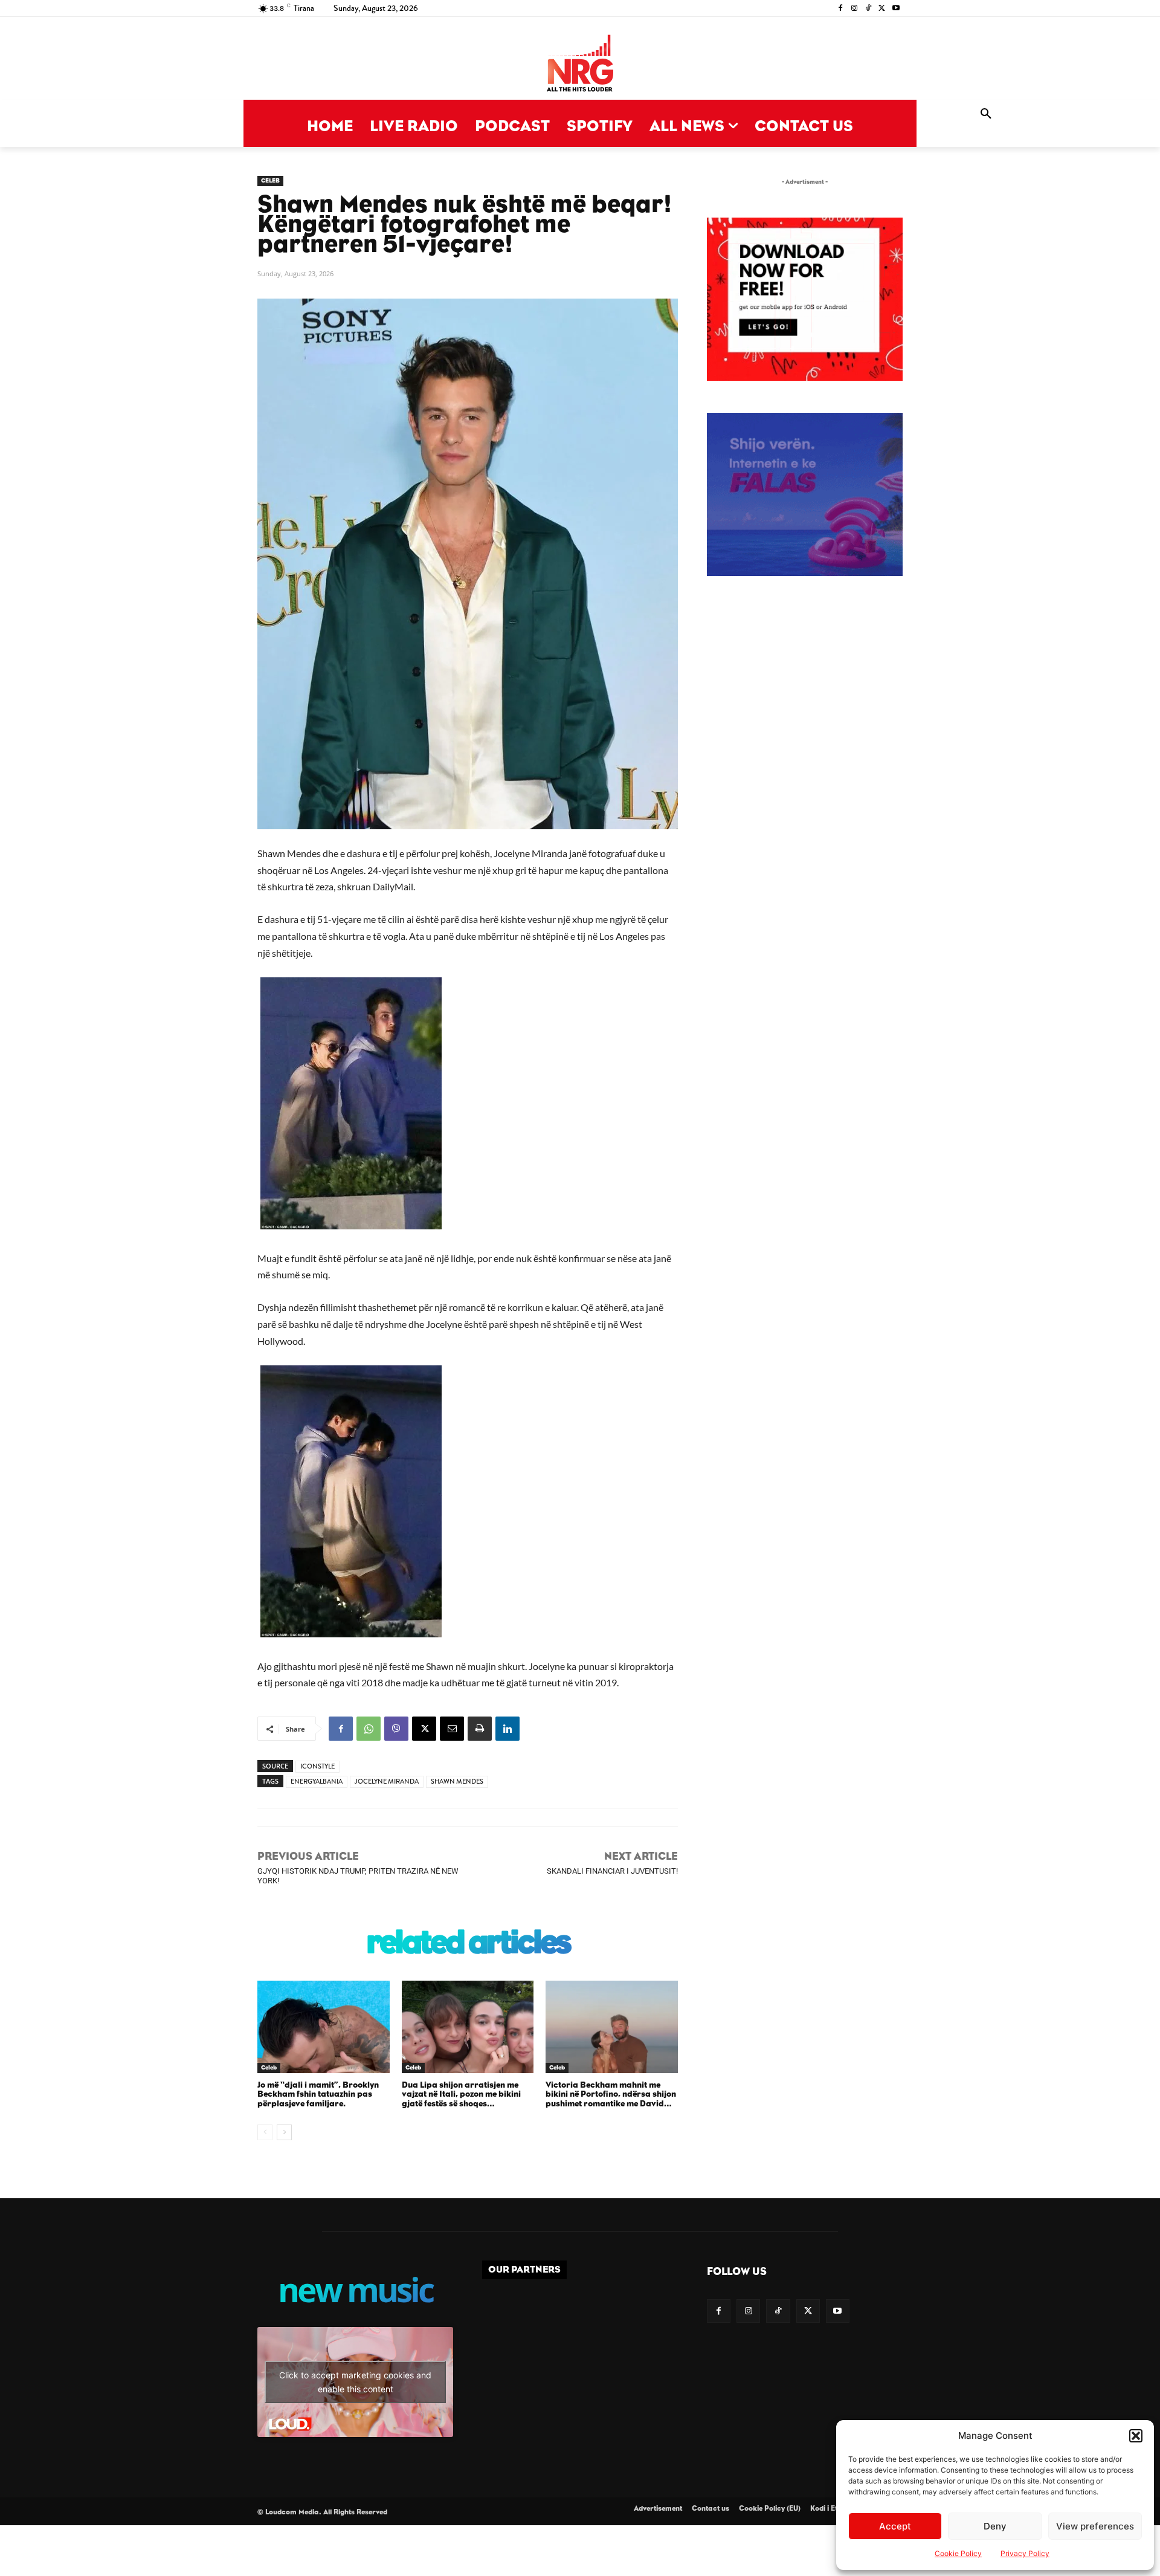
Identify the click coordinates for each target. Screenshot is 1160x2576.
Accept (895, 2526)
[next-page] (284, 2132)
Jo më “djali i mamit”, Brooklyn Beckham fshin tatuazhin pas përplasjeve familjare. (318, 2095)
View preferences (1095, 2526)
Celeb (270, 181)
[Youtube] (896, 9)
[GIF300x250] (805, 494)
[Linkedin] (507, 1729)
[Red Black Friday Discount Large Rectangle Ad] (805, 377)
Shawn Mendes (457, 1782)
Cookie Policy (958, 2553)
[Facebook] (841, 9)
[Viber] (396, 1729)
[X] (882, 9)
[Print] (480, 1729)
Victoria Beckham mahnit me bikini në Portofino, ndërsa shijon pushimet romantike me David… (611, 2095)
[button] (1136, 2436)
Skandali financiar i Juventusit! (612, 1871)
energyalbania (317, 1782)
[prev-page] (265, 2132)
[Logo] (580, 64)
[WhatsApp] (369, 1729)
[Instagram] (855, 9)
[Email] (452, 1729)
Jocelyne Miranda (387, 1782)
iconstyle (317, 1766)
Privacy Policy (1025, 2553)
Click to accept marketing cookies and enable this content (355, 2382)
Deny (995, 2526)
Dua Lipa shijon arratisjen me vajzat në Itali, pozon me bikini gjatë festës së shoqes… (461, 2095)
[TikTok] (868, 9)
